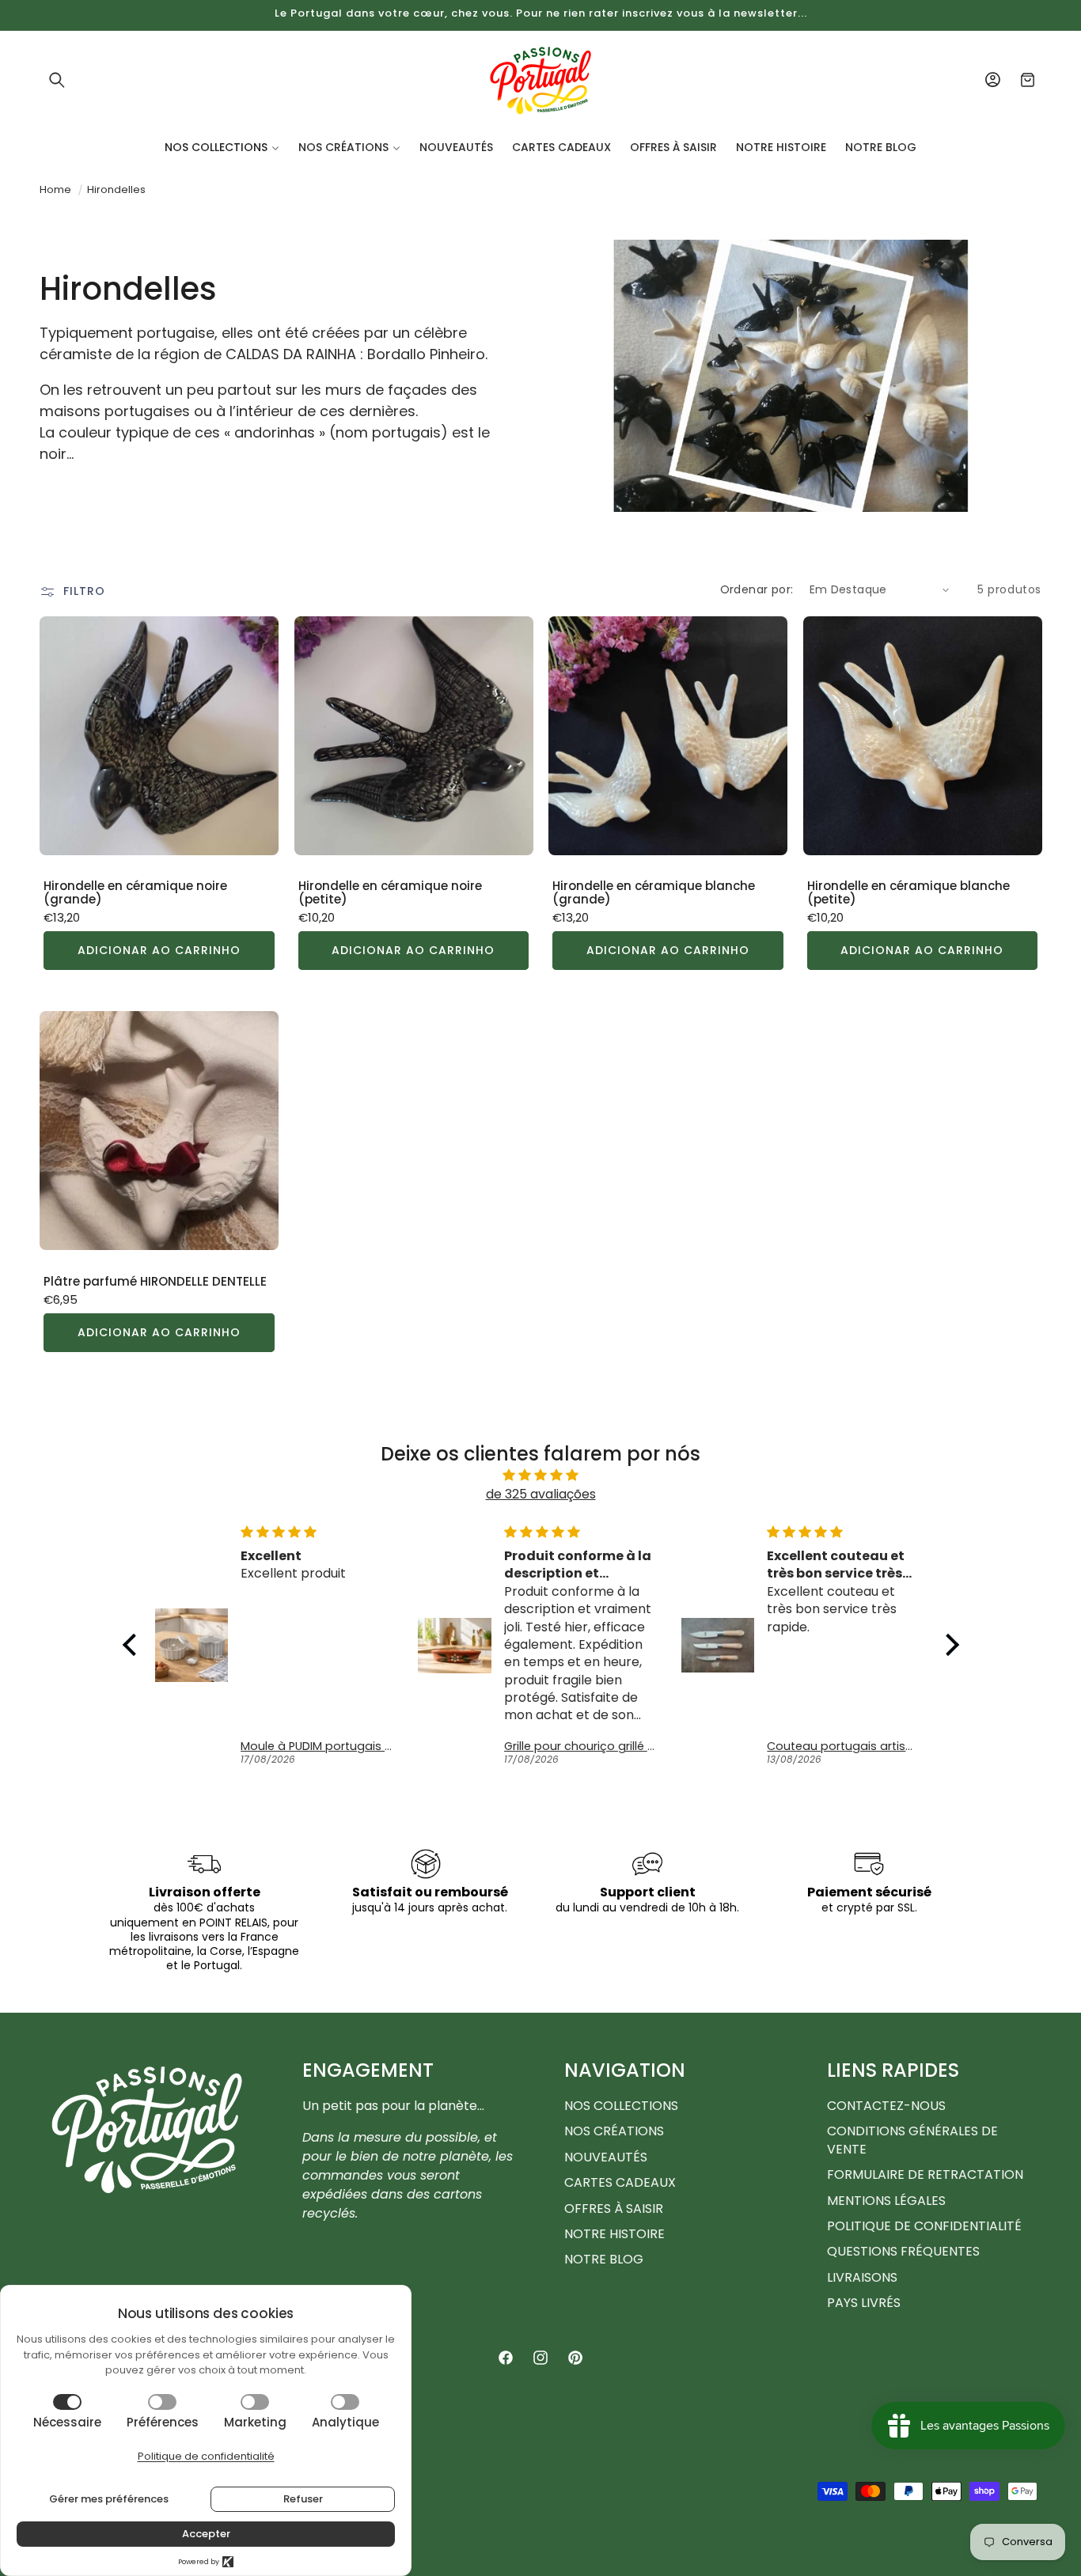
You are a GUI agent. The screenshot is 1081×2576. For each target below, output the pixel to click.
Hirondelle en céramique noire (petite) (390, 893)
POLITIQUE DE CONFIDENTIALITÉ (924, 2226)
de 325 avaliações (541, 1494)
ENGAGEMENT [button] (368, 2070)
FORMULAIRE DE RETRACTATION (925, 2174)
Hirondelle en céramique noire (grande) (135, 893)
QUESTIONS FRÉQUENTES (903, 2251)
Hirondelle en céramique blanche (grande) (654, 893)
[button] (57, 80)
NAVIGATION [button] (625, 2070)
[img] (541, 1475)
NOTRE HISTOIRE (614, 2234)
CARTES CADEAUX (620, 2182)
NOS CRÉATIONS (614, 2131)
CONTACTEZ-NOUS (886, 2106)
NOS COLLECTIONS (621, 2106)
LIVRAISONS (862, 2277)
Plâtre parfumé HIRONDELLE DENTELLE (155, 1282)
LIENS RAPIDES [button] (893, 2070)
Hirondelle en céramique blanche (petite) (908, 893)
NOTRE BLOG (604, 2259)
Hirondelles (116, 189)
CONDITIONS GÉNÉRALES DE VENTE (912, 2140)
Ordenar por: (757, 589)
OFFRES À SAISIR (614, 2209)
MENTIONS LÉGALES (886, 2201)
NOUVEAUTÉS (606, 2157)
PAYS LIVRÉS (864, 2303)
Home (55, 189)
